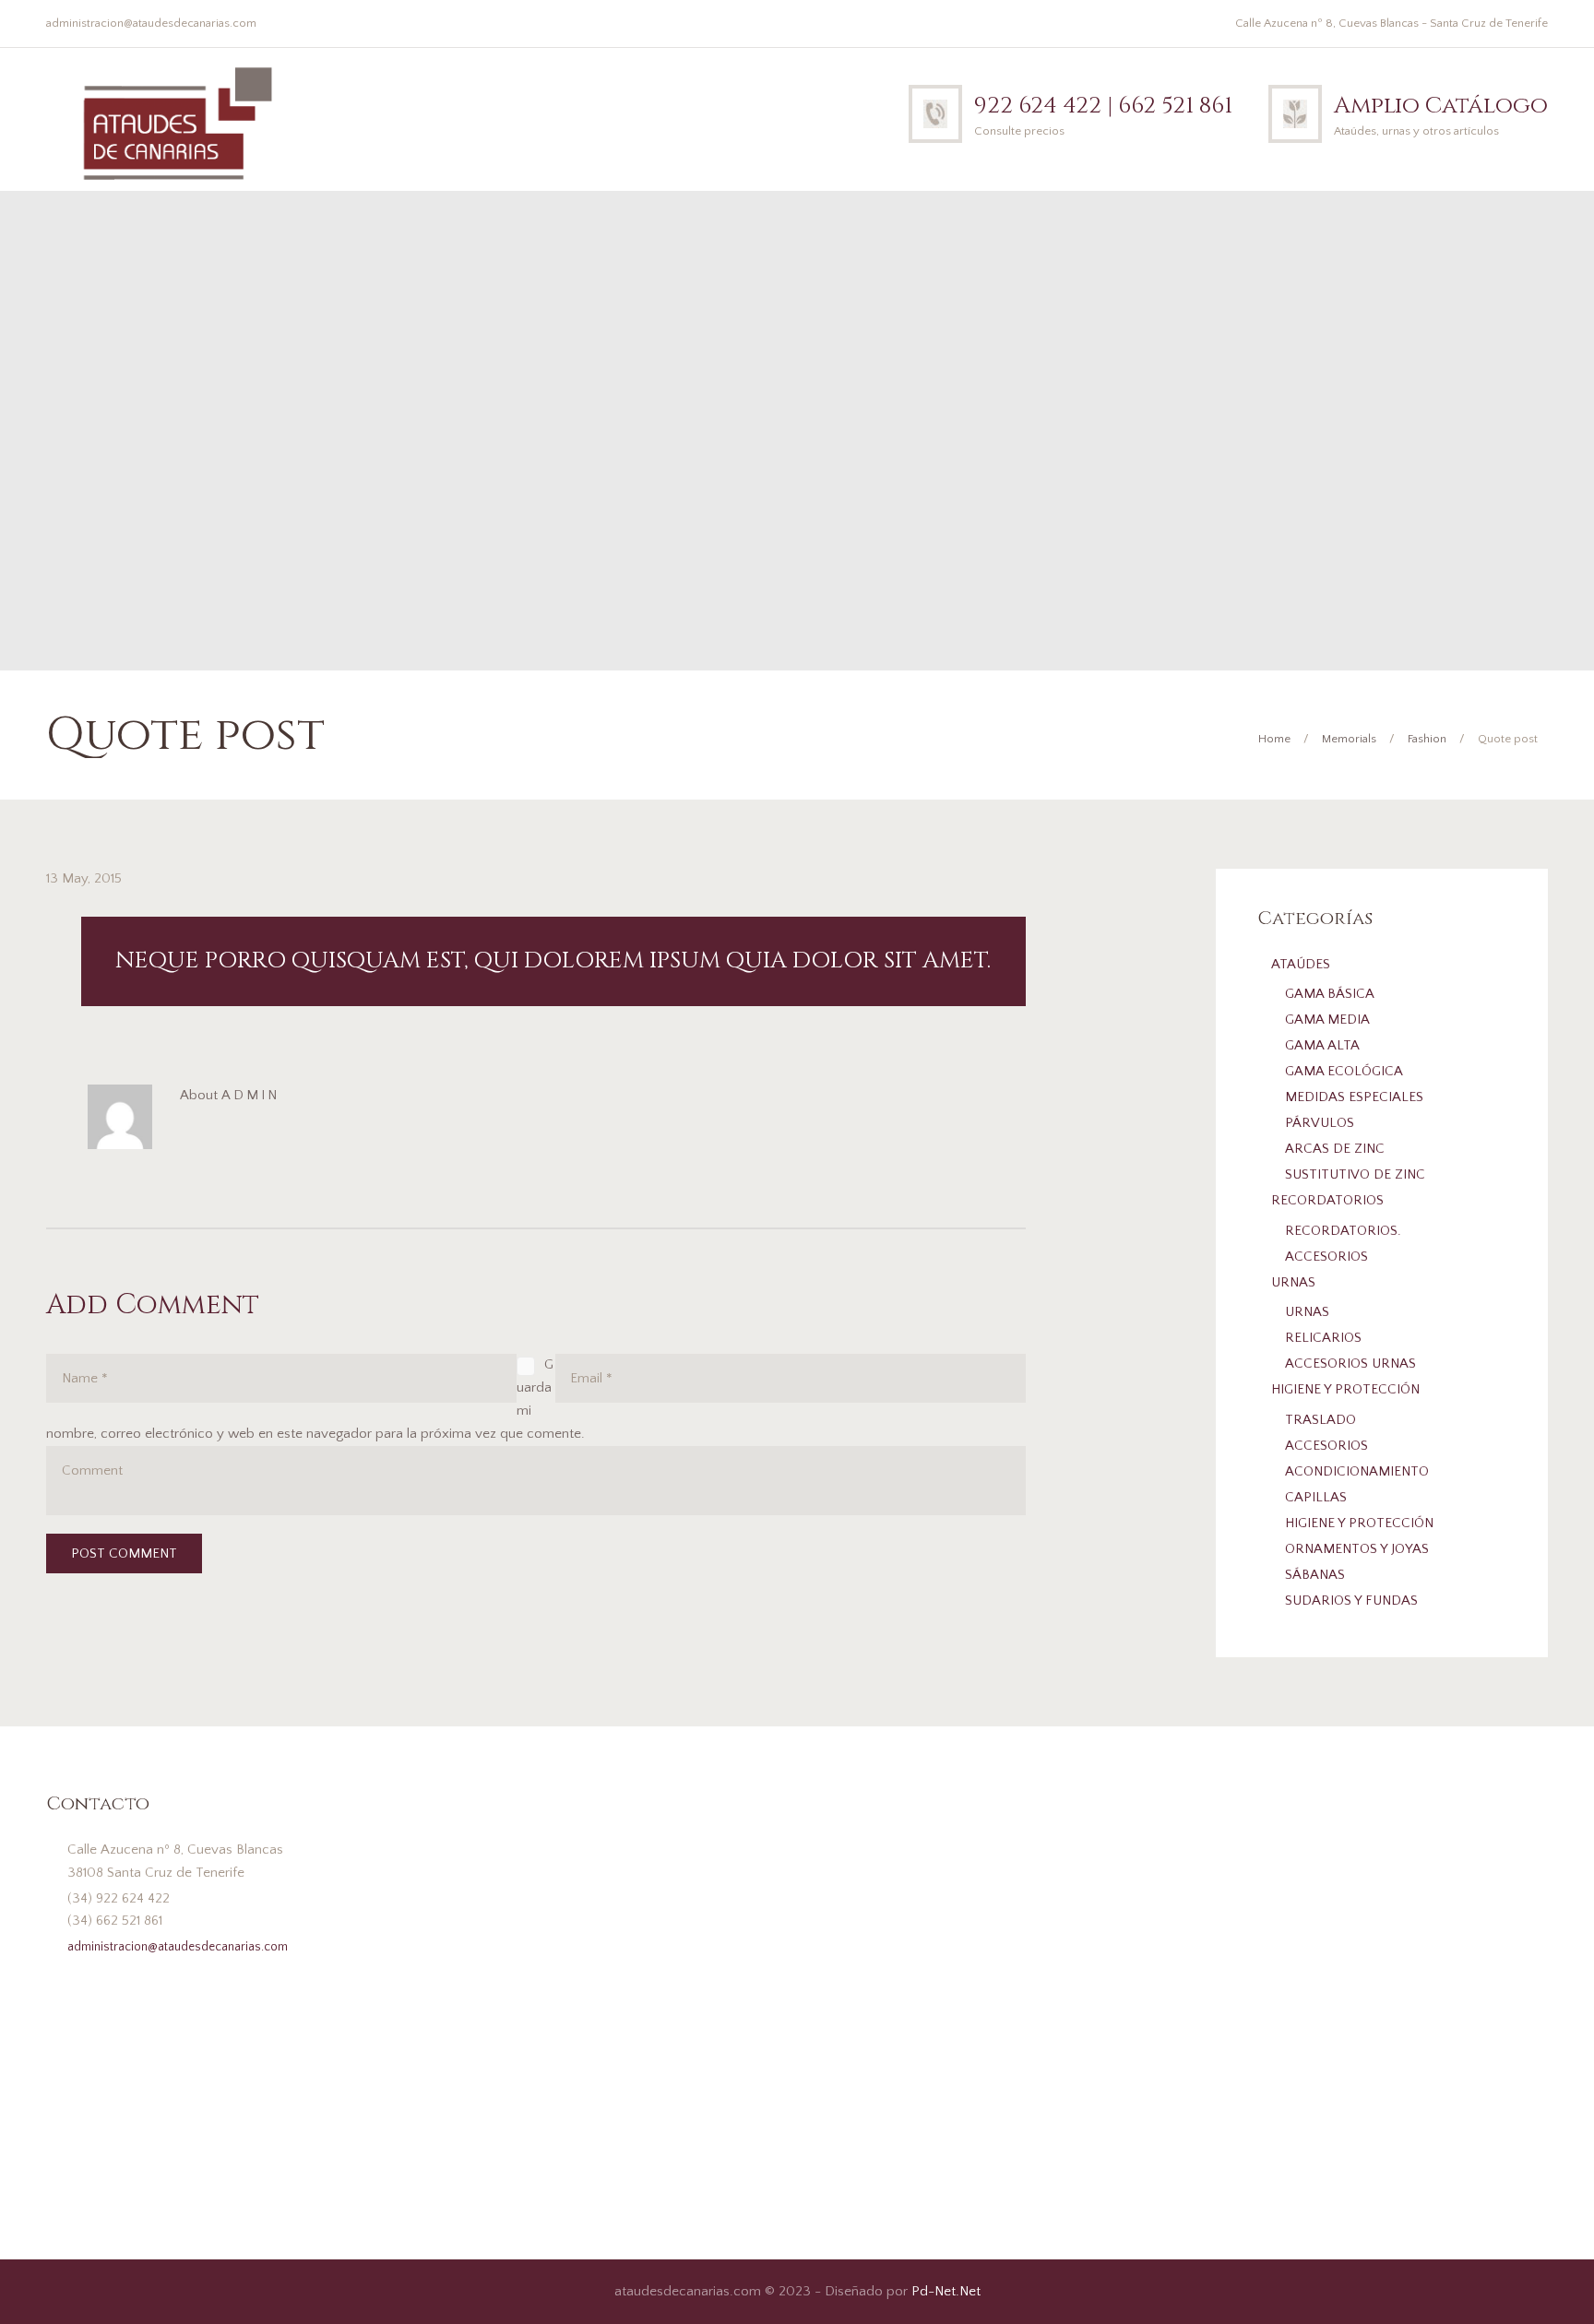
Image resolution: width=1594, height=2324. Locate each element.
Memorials (1349, 739)
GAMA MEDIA (1327, 1020)
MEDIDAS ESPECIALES (1354, 1097)
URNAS (1293, 1282)
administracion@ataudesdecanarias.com (151, 23)
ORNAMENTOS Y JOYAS (1357, 1549)
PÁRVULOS (1320, 1123)
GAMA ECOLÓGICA (1344, 1071)
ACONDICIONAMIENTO (1357, 1471)
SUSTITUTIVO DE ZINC (1355, 1174)
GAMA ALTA (1322, 1045)
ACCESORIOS (1326, 1257)
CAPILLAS (1316, 1497)
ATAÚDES (1301, 964)
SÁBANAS (1315, 1575)
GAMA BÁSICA (1330, 994)
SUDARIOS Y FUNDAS (1351, 1601)
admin (250, 1095)
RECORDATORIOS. (1343, 1231)
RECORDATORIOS (1327, 1200)
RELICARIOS (1323, 1338)
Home (1274, 739)
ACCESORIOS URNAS (1350, 1364)
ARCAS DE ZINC (1335, 1149)
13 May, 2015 (84, 878)
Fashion (1427, 739)
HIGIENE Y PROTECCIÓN (1345, 1389)
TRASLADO (1320, 1420)
